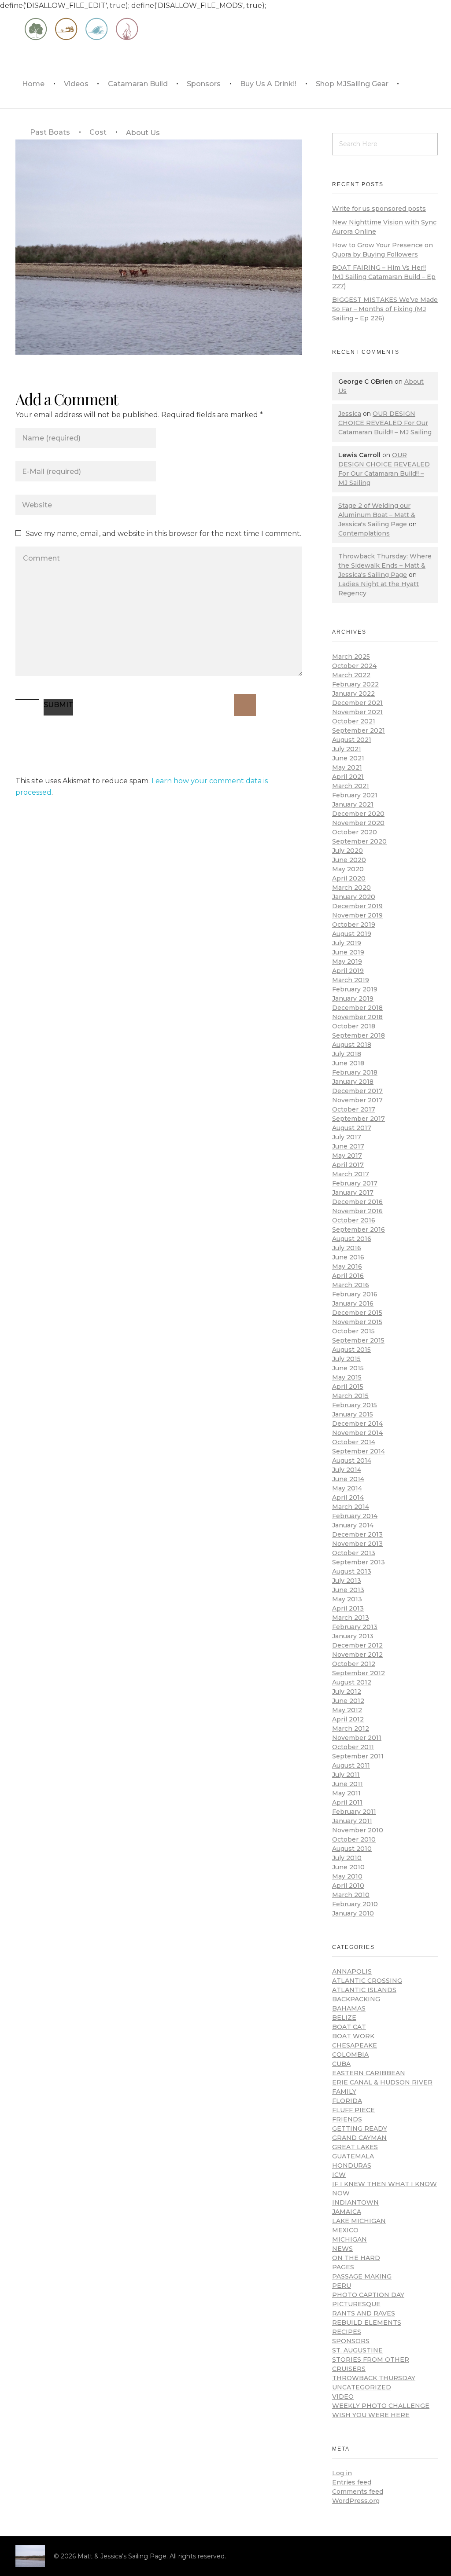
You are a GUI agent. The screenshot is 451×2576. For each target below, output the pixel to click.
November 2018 (357, 1017)
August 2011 (351, 1765)
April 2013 (348, 1608)
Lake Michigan (359, 2221)
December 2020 (358, 814)
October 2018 (354, 1026)
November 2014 (357, 1433)
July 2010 (347, 1858)
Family (344, 2092)
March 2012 (351, 1728)
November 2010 (358, 1830)
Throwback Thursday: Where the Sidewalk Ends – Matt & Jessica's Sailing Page (385, 565)
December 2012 (357, 1645)
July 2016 (347, 1248)
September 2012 (359, 1673)
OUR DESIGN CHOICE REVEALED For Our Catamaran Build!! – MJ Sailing (385, 423)
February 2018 (355, 1072)
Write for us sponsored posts (379, 209)
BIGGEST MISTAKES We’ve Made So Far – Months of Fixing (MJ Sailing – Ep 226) (385, 309)
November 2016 (357, 1211)
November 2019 (357, 915)
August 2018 (352, 1045)
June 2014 (348, 1479)
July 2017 (347, 1137)
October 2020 (355, 832)
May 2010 (347, 1876)
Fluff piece (353, 2110)
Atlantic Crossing (367, 1981)
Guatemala (353, 2156)
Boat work (353, 2036)
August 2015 (351, 1350)
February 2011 (354, 1812)
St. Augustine (357, 2350)
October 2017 (354, 1109)
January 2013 (353, 1636)
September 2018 (359, 1035)
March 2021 (351, 786)
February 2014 (355, 1516)
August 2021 (352, 740)
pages (343, 2267)
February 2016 (355, 1294)
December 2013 (357, 1534)
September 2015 (358, 1340)
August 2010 (352, 1849)
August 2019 (352, 934)
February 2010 (355, 1904)
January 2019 (353, 998)
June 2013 (348, 1590)
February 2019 (355, 989)
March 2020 (351, 888)
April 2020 (349, 878)
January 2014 (353, 1525)
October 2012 (354, 1664)
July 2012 (347, 1692)
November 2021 (357, 712)
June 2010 (348, 1867)
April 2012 (348, 1719)
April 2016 (348, 1276)
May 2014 (347, 1488)
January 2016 (353, 1303)
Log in (342, 2473)
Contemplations (364, 533)
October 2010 (354, 1839)
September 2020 (359, 841)
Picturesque (356, 2304)
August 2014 (352, 1460)
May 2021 (347, 767)
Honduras (352, 2165)
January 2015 (353, 1414)
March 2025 (351, 657)
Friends (347, 2119)
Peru (342, 2286)
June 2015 (348, 1368)
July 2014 (347, 1470)
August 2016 (352, 1239)
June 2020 (349, 860)
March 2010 (351, 1895)
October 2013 (354, 1553)
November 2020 (358, 823)
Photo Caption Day (368, 2295)
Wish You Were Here (371, 2415)
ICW (339, 2175)
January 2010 (353, 1913)
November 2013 (357, 1544)
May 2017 (347, 1156)
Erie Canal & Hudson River (382, 2082)
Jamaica (347, 2212)
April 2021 (348, 777)
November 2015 (357, 1322)
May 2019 (347, 961)
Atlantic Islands (364, 1990)
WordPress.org (356, 2501)
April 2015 (348, 1387)
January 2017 (353, 1193)
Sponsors (351, 2341)
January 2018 (353, 1082)
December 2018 (357, 1008)
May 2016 (347, 1266)
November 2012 (357, 1655)
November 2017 (357, 1100)
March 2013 (351, 1618)
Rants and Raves (364, 2313)
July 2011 (346, 1775)
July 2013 (347, 1581)
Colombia (350, 2055)
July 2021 (347, 749)
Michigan (349, 2239)
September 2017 (359, 1119)
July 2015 (346, 1359)
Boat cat (349, 2027)
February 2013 (355, 1627)
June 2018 (348, 1063)
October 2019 (354, 925)
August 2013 (352, 1571)
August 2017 (352, 1128)
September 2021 (359, 730)
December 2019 (357, 906)
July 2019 (347, 943)
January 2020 (354, 897)
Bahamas (349, 2008)
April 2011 (347, 1802)
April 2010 (348, 1886)
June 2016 (348, 1257)
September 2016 (359, 1229)
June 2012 (348, 1701)
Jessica (350, 414)
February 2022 (355, 684)
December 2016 (357, 1202)
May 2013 (347, 1599)
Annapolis (352, 1971)
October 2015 (353, 1331)
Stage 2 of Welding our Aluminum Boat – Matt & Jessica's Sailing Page (377, 515)
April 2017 (348, 1165)
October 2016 (354, 1220)
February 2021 (355, 795)
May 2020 (348, 869)
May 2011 (346, 1793)
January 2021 (353, 804)
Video (343, 2396)
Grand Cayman (359, 2138)
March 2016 (351, 1285)
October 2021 (354, 721)
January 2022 (353, 694)
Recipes (347, 2332)
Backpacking (356, 1999)
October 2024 (354, 666)
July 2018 (347, 1054)
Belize (344, 2018)
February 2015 (355, 1405)
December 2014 (357, 1424)
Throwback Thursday (374, 2378)
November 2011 (357, 1738)
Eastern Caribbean (369, 2073)
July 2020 (347, 851)
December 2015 (357, 1313)
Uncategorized (362, 2387)
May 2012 (347, 1710)
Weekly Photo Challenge (381, 2406)
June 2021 (348, 758)
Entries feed (352, 2482)
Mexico (345, 2230)
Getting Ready (360, 2128)
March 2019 (351, 980)
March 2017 (351, 1174)
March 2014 (351, 1507)
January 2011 (352, 1821)
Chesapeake (355, 2045)
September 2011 (358, 1756)
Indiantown (355, 2202)
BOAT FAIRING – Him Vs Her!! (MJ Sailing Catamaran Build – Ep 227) (384, 277)
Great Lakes (355, 2147)
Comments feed (358, 2492)
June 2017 (348, 1146)
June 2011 (347, 1784)
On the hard (356, 2258)
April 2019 (348, 971)
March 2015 (350, 1396)
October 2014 (354, 1442)
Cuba (341, 2064)
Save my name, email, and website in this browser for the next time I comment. (163, 534)
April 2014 (348, 1497)
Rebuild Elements (367, 2323)
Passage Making (362, 2276)
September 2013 (359, 1562)
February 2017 (355, 1183)
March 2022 (351, 675)
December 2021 (357, 703)
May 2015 (347, 1377)
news (342, 2249)
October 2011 (353, 1747)
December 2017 (357, 1091)
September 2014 (359, 1451)
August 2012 (352, 1682)
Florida (347, 2101)
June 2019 (348, 952)
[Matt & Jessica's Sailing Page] (30, 2556)
